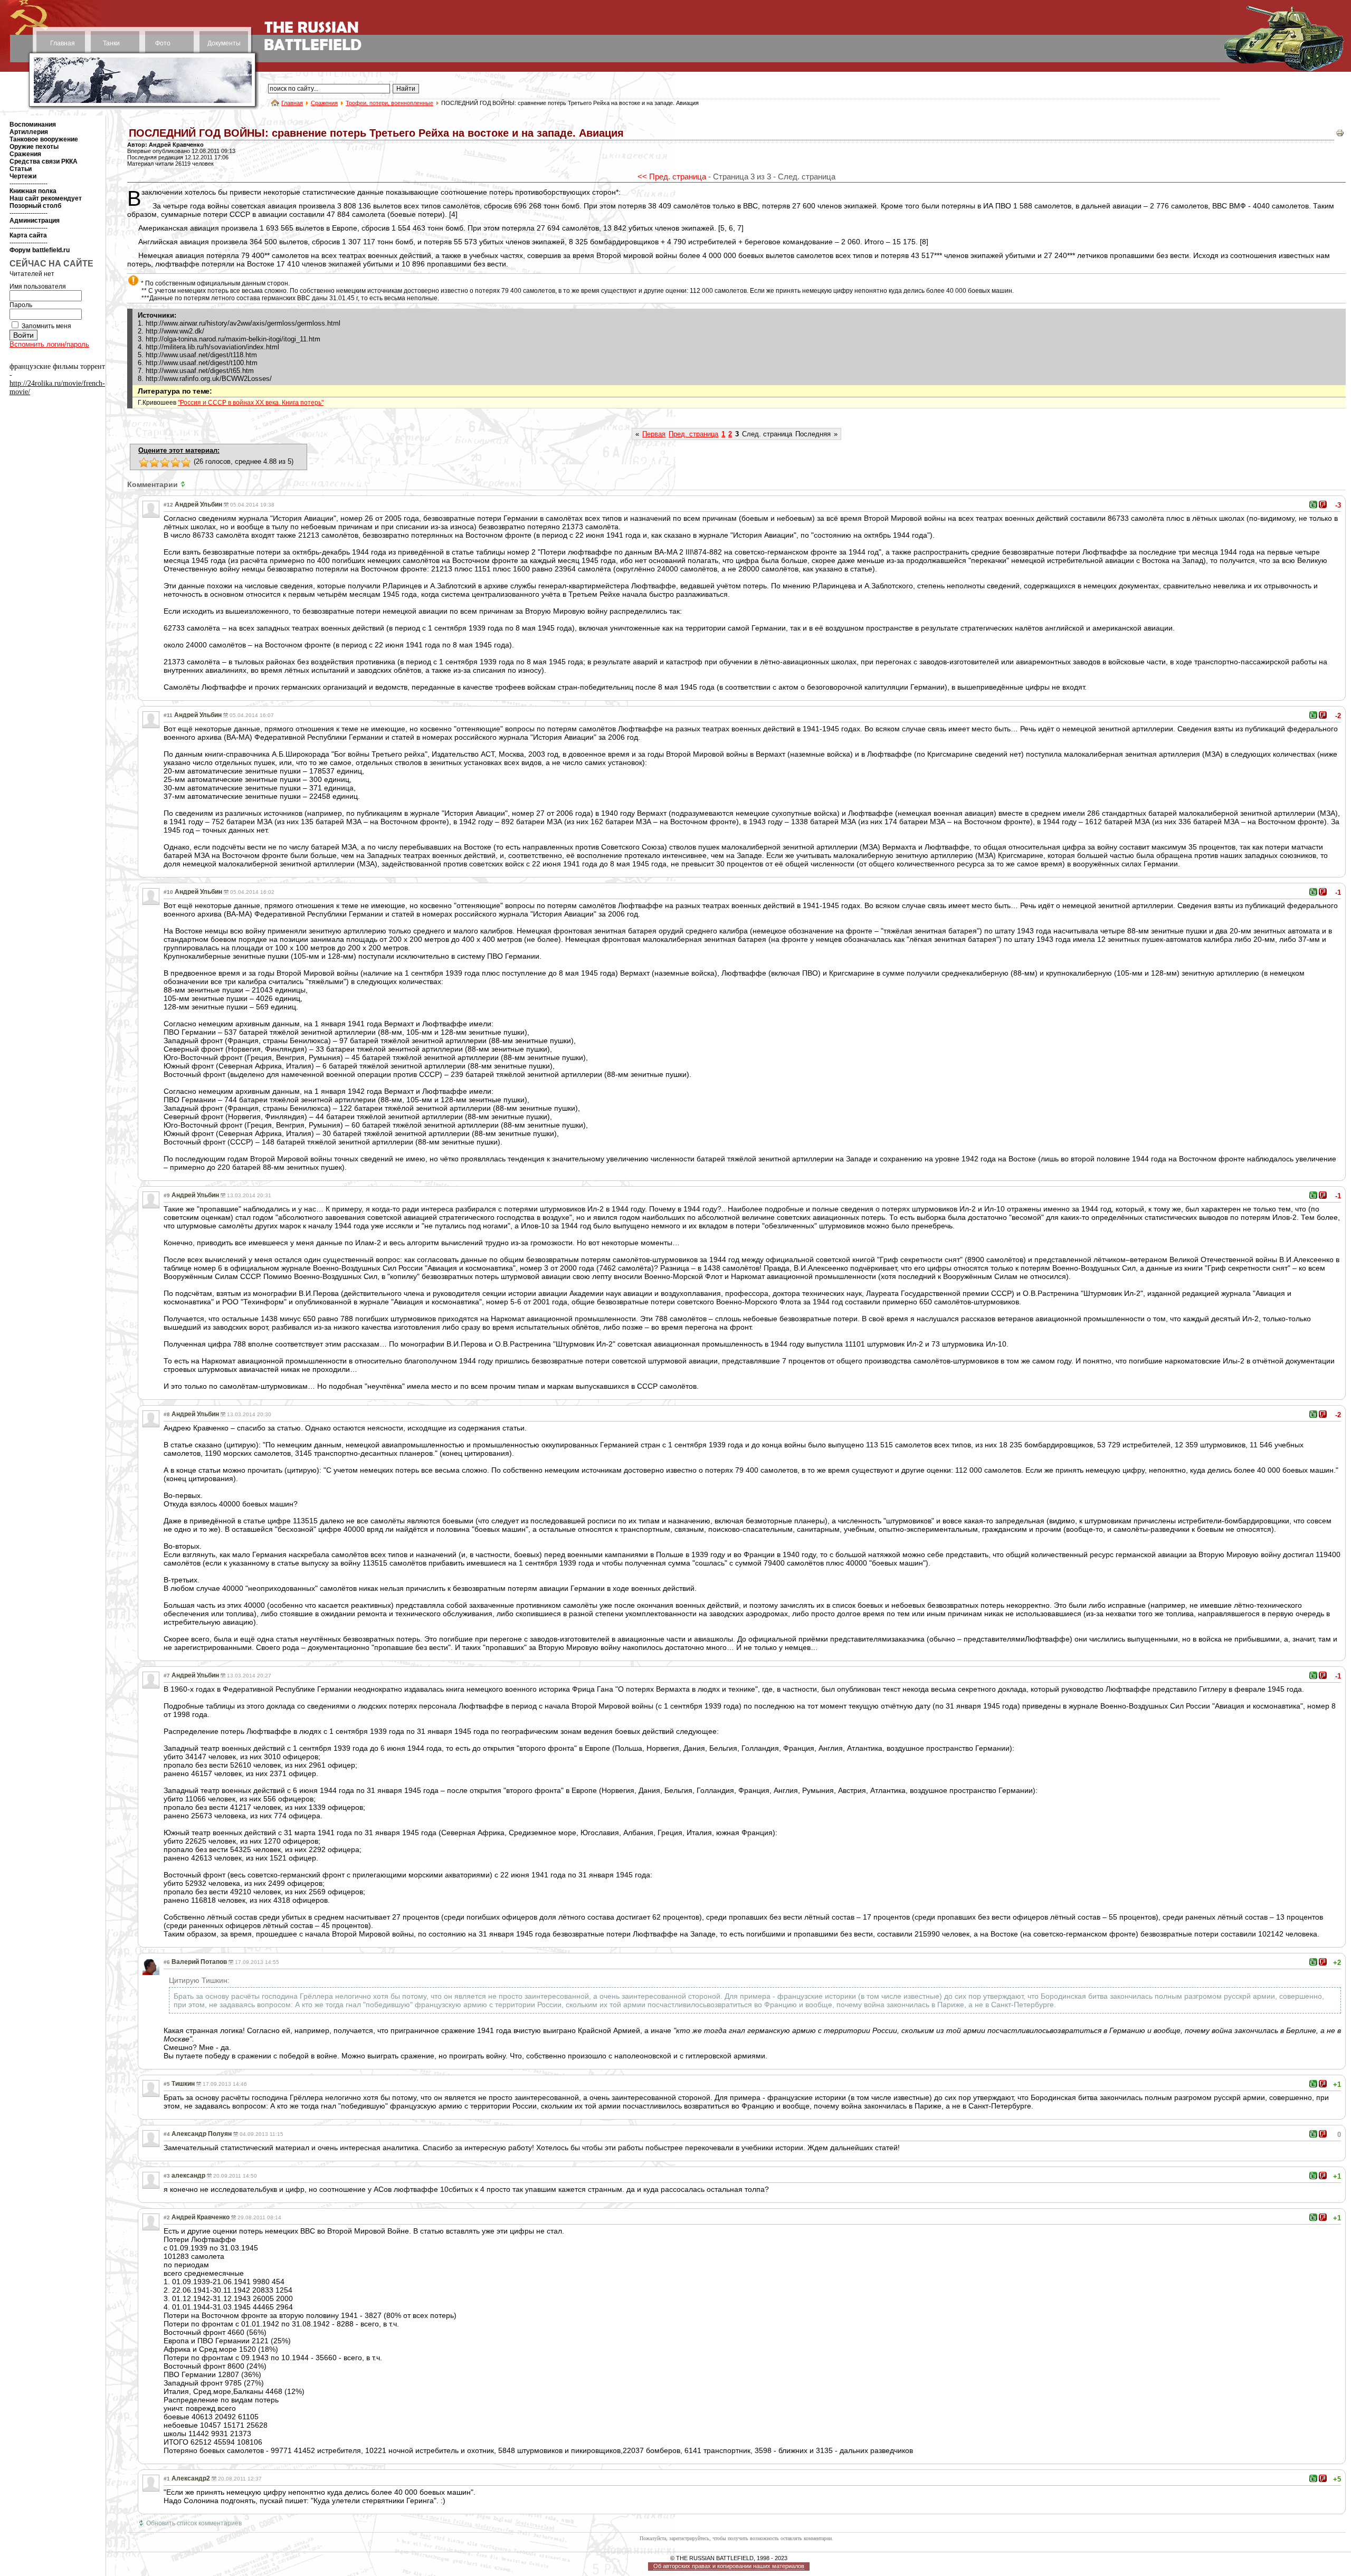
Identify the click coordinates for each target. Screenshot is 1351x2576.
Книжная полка (33, 191)
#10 (168, 892)
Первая (654, 434)
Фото (163, 43)
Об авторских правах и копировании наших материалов (729, 2566)
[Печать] (1340, 135)
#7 (167, 1676)
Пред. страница (693, 434)
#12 (168, 505)
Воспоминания (33, 125)
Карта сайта (28, 235)
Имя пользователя (38, 287)
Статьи (21, 169)
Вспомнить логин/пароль (49, 344)
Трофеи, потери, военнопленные (389, 103)
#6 (167, 1962)
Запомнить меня (46, 326)
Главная (63, 43)
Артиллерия (29, 132)
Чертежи (23, 176)
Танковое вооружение (44, 139)
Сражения (324, 103)
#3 (167, 2176)
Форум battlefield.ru (40, 250)
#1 (167, 2479)
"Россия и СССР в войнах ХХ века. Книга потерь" (251, 403)
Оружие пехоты (34, 147)
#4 (167, 2134)
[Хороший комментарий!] (1313, 504)
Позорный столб (35, 206)
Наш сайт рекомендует (46, 198)
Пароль (21, 305)
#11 (168, 715)
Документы (224, 43)
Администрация (35, 221)
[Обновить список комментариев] (184, 484)
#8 (167, 1414)
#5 (167, 2084)
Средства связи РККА (44, 161)
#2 (167, 2217)
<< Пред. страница (672, 176)
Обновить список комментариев (194, 2523)
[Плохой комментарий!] (1323, 504)
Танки (111, 43)
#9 (167, 1195)
